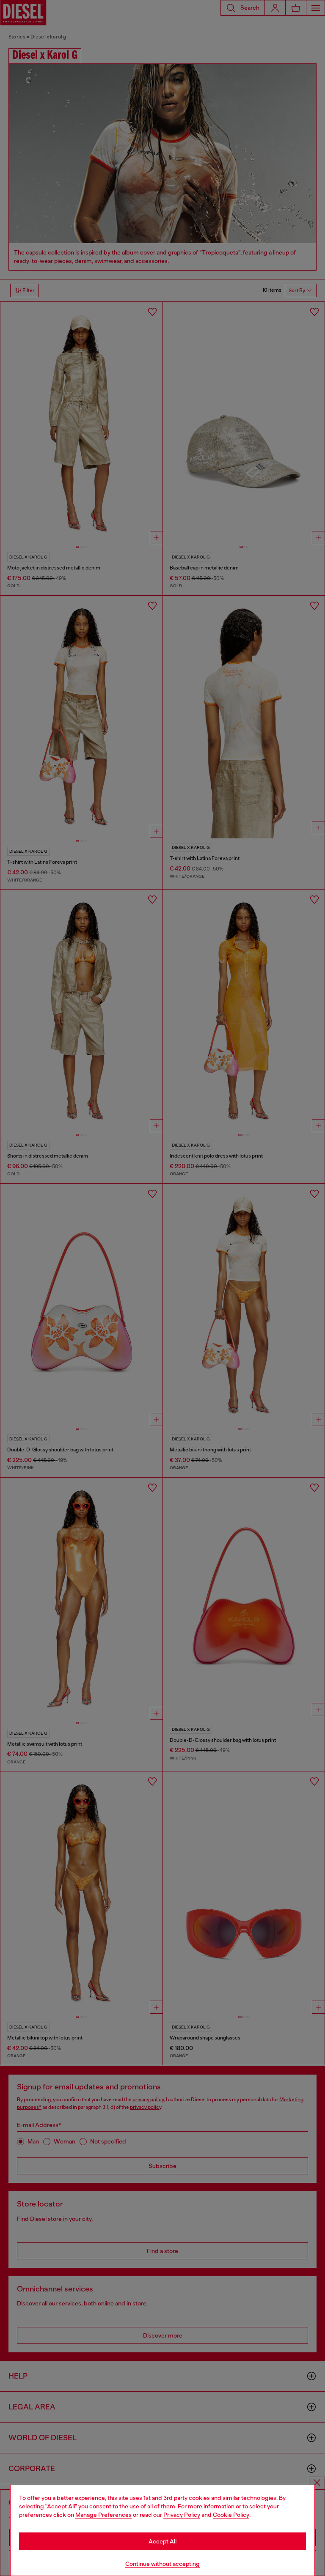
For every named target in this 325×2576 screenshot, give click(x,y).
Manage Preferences (103, 2515)
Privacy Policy (182, 2515)
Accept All (162, 2541)
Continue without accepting (162, 2564)
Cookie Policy (231, 2515)
